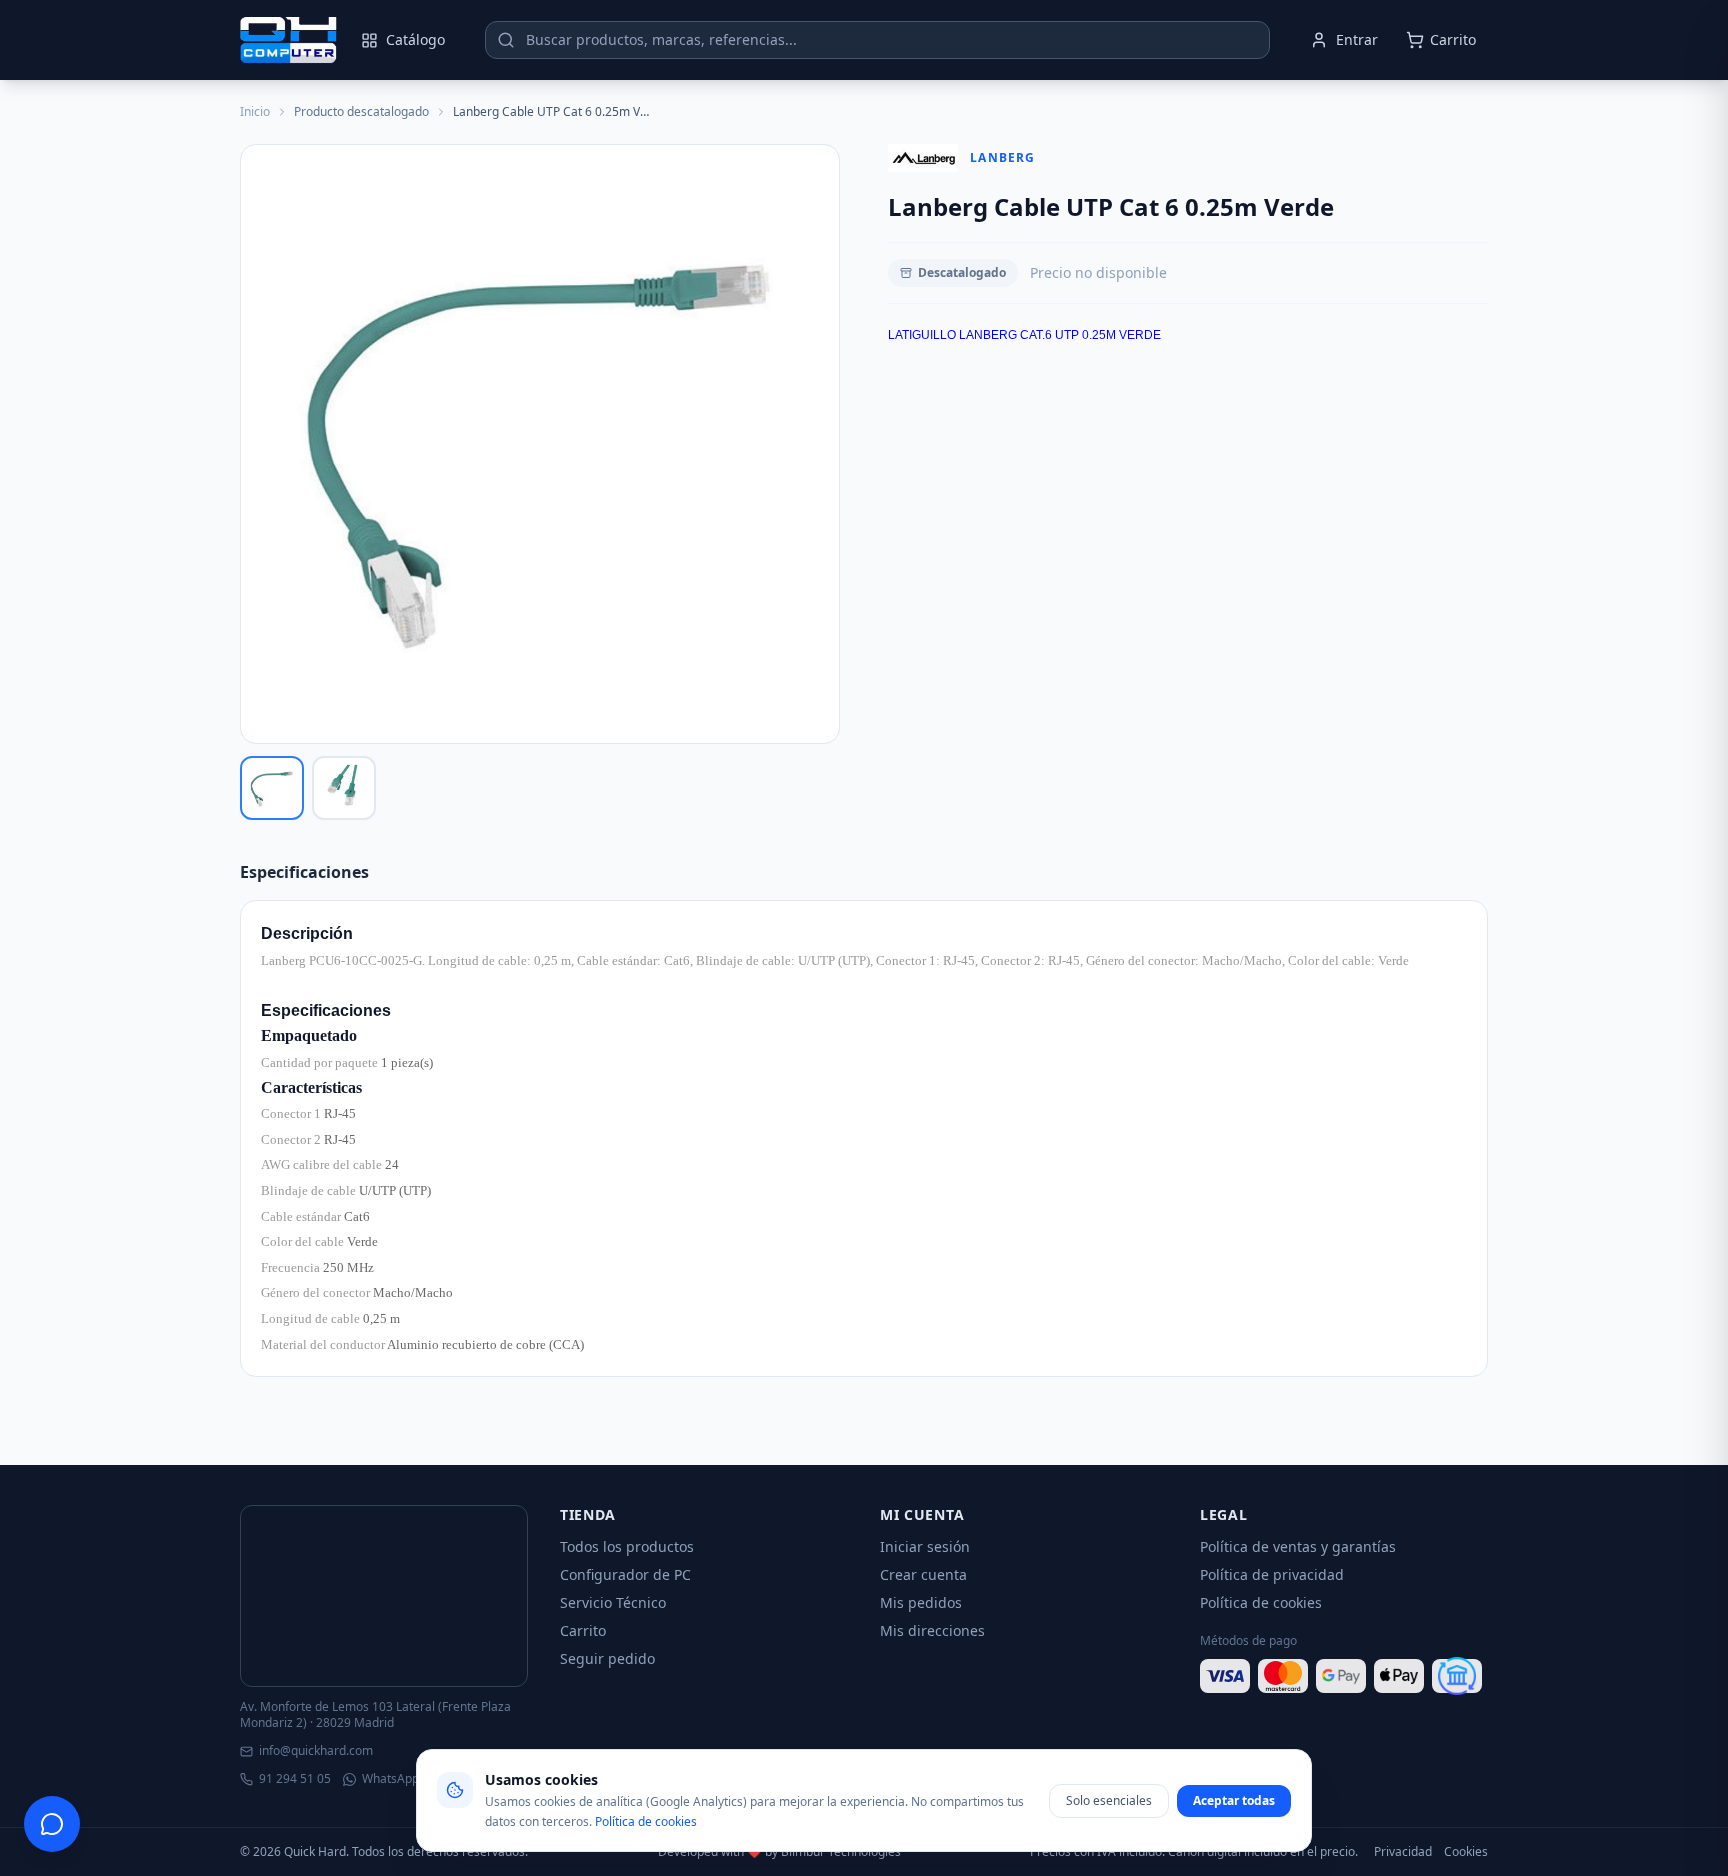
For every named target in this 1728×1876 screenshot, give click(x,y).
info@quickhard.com (316, 1751)
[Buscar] (506, 40)
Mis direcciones (932, 1630)
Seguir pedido (607, 1658)
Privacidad (1403, 1852)
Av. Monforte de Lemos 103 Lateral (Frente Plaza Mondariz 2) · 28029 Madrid (375, 1715)
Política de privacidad (1272, 1574)
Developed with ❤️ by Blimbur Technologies (779, 1852)
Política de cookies (1261, 1602)
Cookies (1466, 1852)
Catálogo (415, 39)
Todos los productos (627, 1546)
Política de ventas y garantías (1298, 1546)
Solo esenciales (1109, 1800)
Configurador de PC (625, 1574)
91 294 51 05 (295, 1779)
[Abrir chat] (52, 1824)
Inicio (255, 112)
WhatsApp (390, 1779)
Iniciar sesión (925, 1546)
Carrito (583, 1630)
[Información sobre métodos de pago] (1344, 1676)
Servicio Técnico (613, 1602)
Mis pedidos (921, 1602)
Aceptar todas (1234, 1800)
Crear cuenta (923, 1574)
